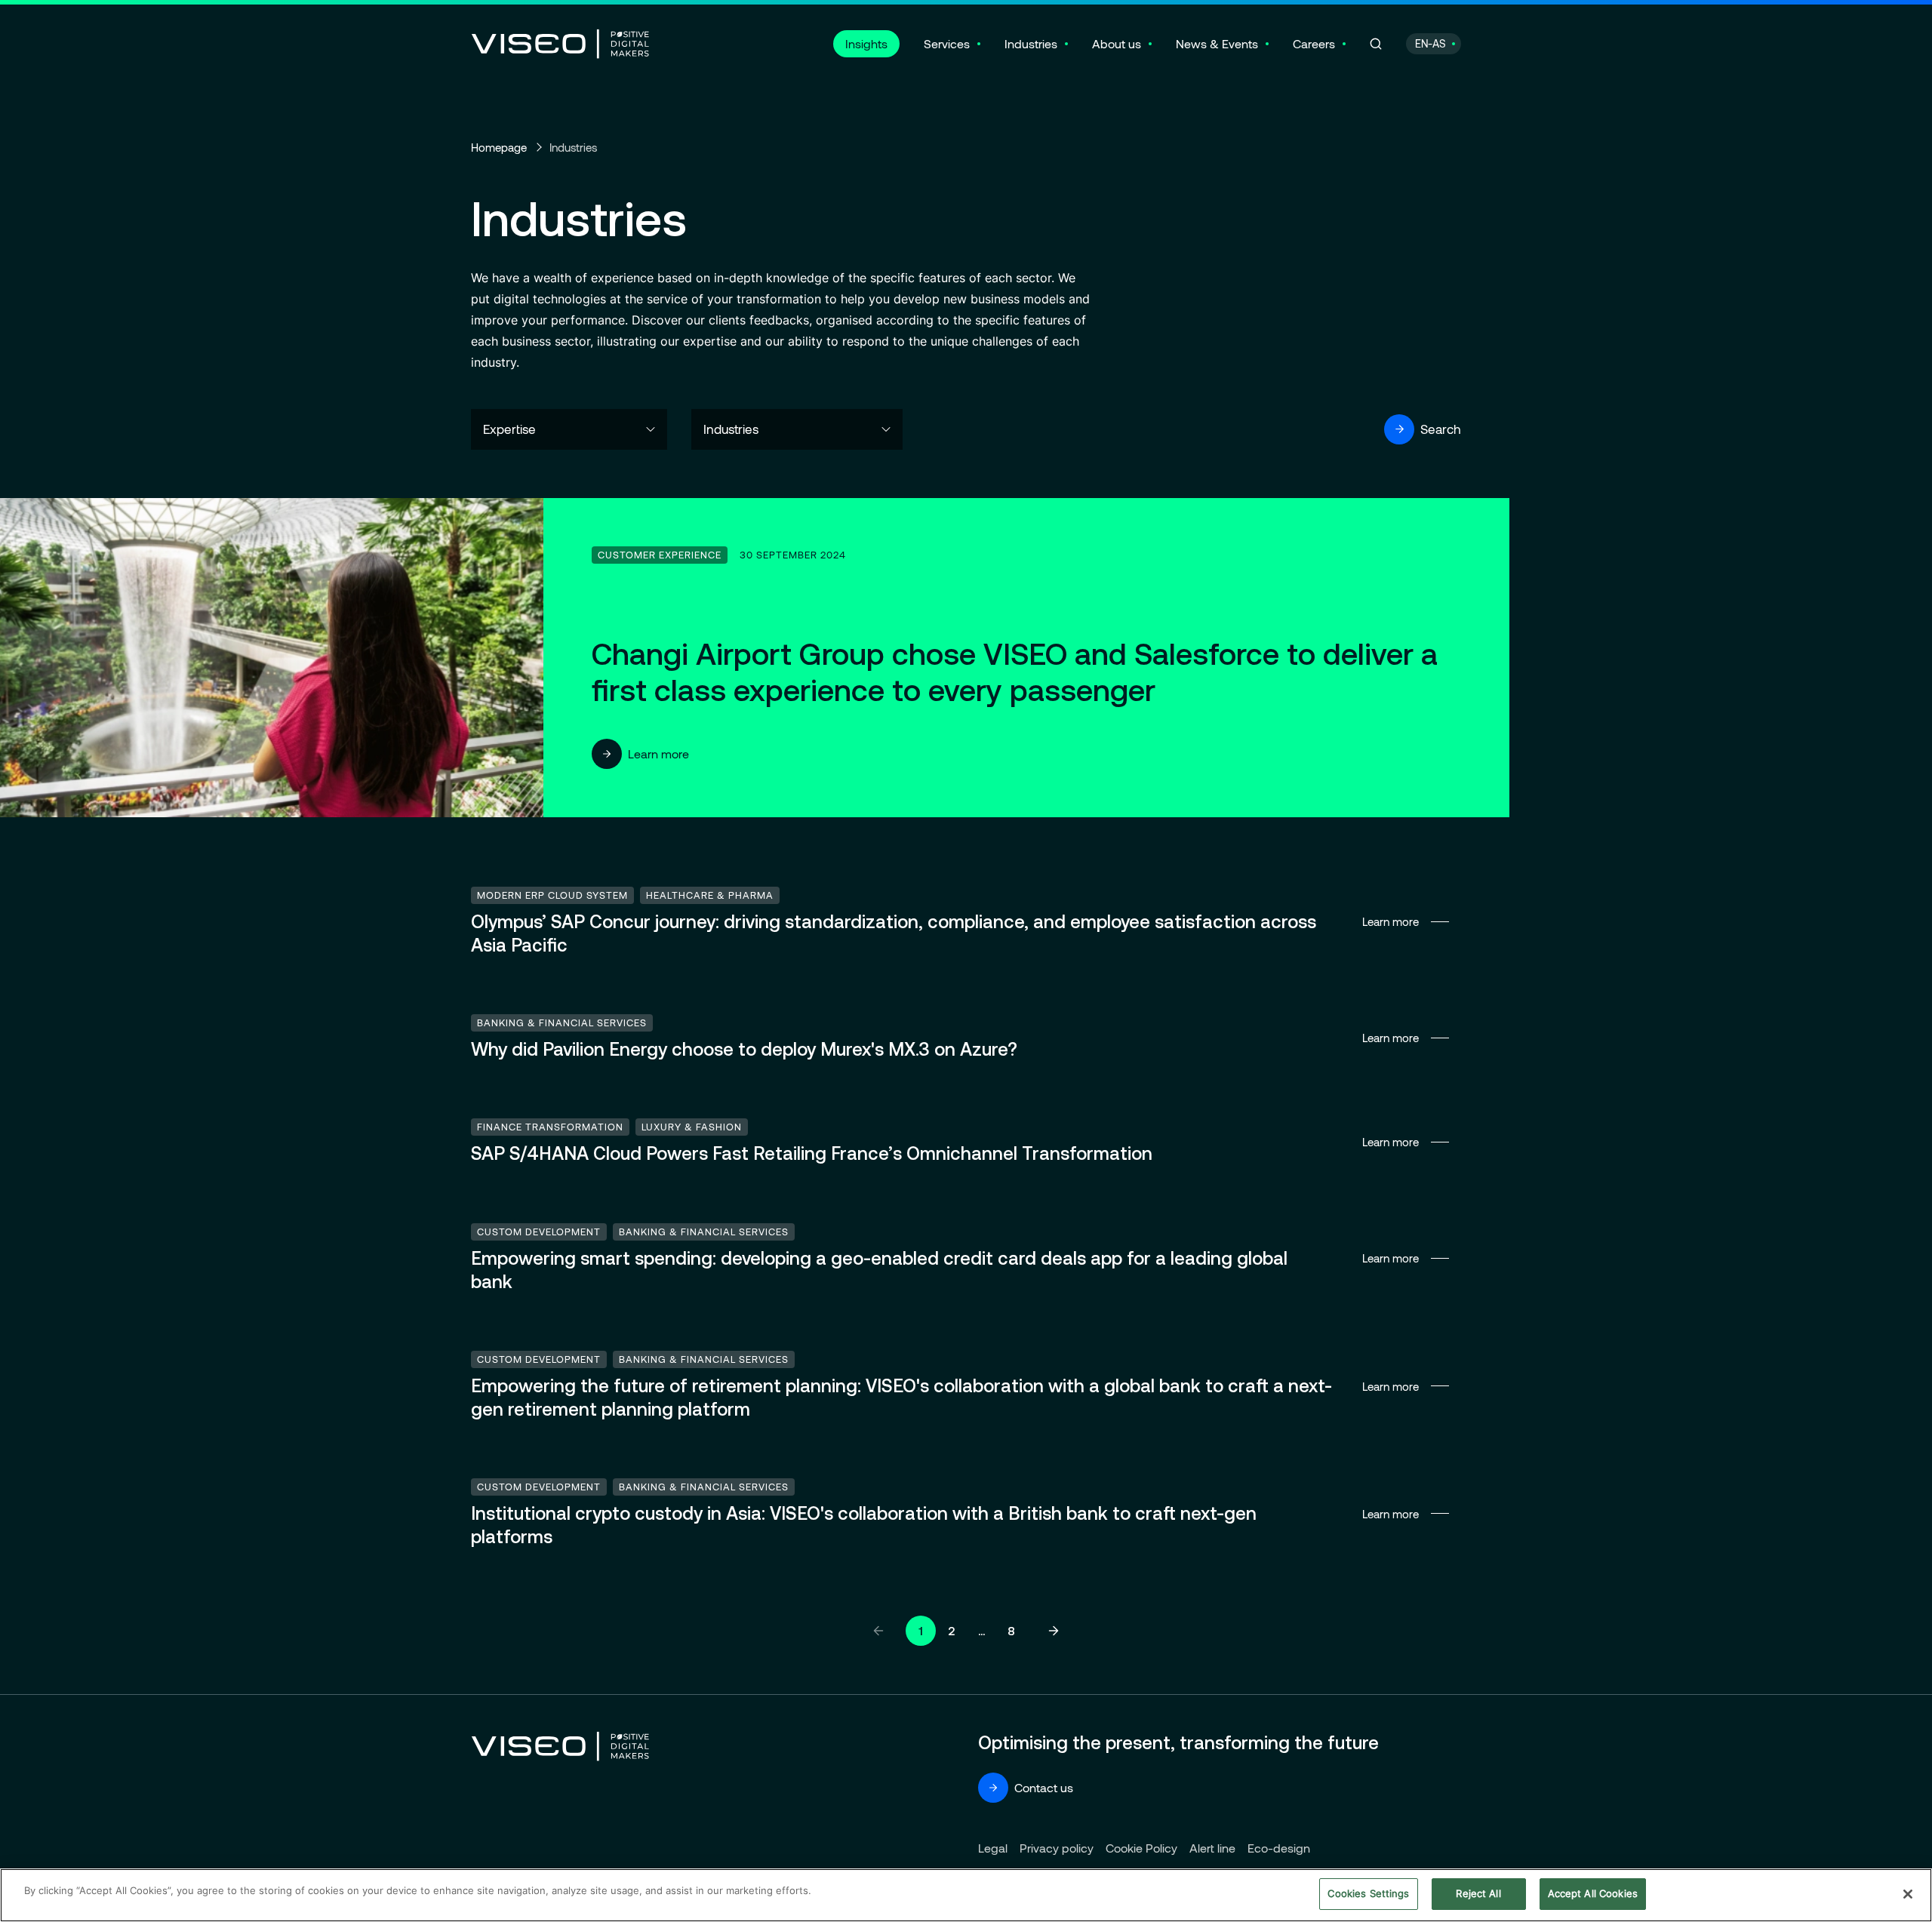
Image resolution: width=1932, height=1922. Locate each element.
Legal (993, 1848)
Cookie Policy (1141, 1848)
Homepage (499, 147)
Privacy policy (1057, 1848)
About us (1117, 43)
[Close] (1908, 1894)
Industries (1031, 43)
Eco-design (1279, 1848)
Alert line (1212, 1848)
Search (1441, 429)
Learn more (658, 753)
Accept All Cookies (1593, 1893)
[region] (966, 1895)
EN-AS (1431, 43)
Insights (866, 43)
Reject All (1478, 1893)
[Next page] (1054, 1631)
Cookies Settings (1368, 1893)
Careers (1314, 43)
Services (947, 43)
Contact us (1044, 1787)
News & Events (1217, 43)
